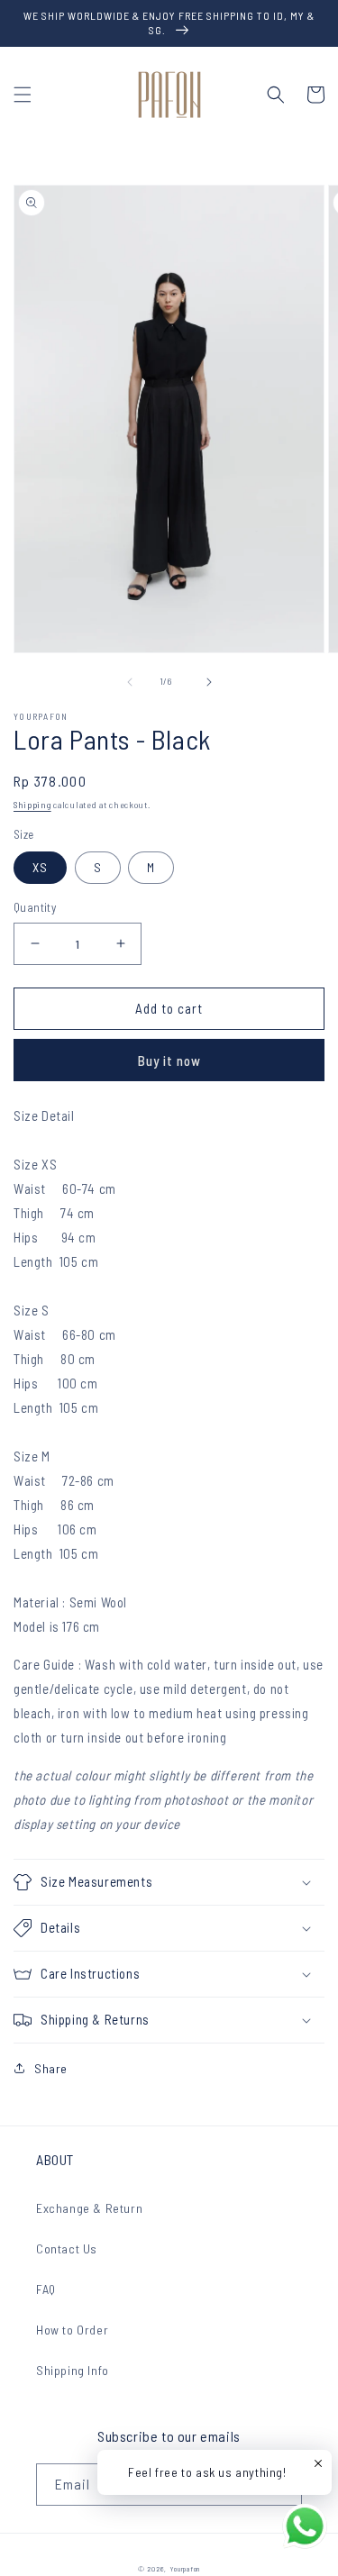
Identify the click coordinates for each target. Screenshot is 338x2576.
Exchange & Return (89, 2208)
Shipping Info (73, 2370)
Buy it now (169, 1060)
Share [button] (51, 2068)
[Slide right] (209, 682)
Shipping (32, 805)
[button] (23, 95)
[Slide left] (130, 682)
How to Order (72, 2330)
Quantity (35, 907)
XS (40, 867)
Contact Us (67, 2248)
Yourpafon (185, 2569)
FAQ (46, 2289)
